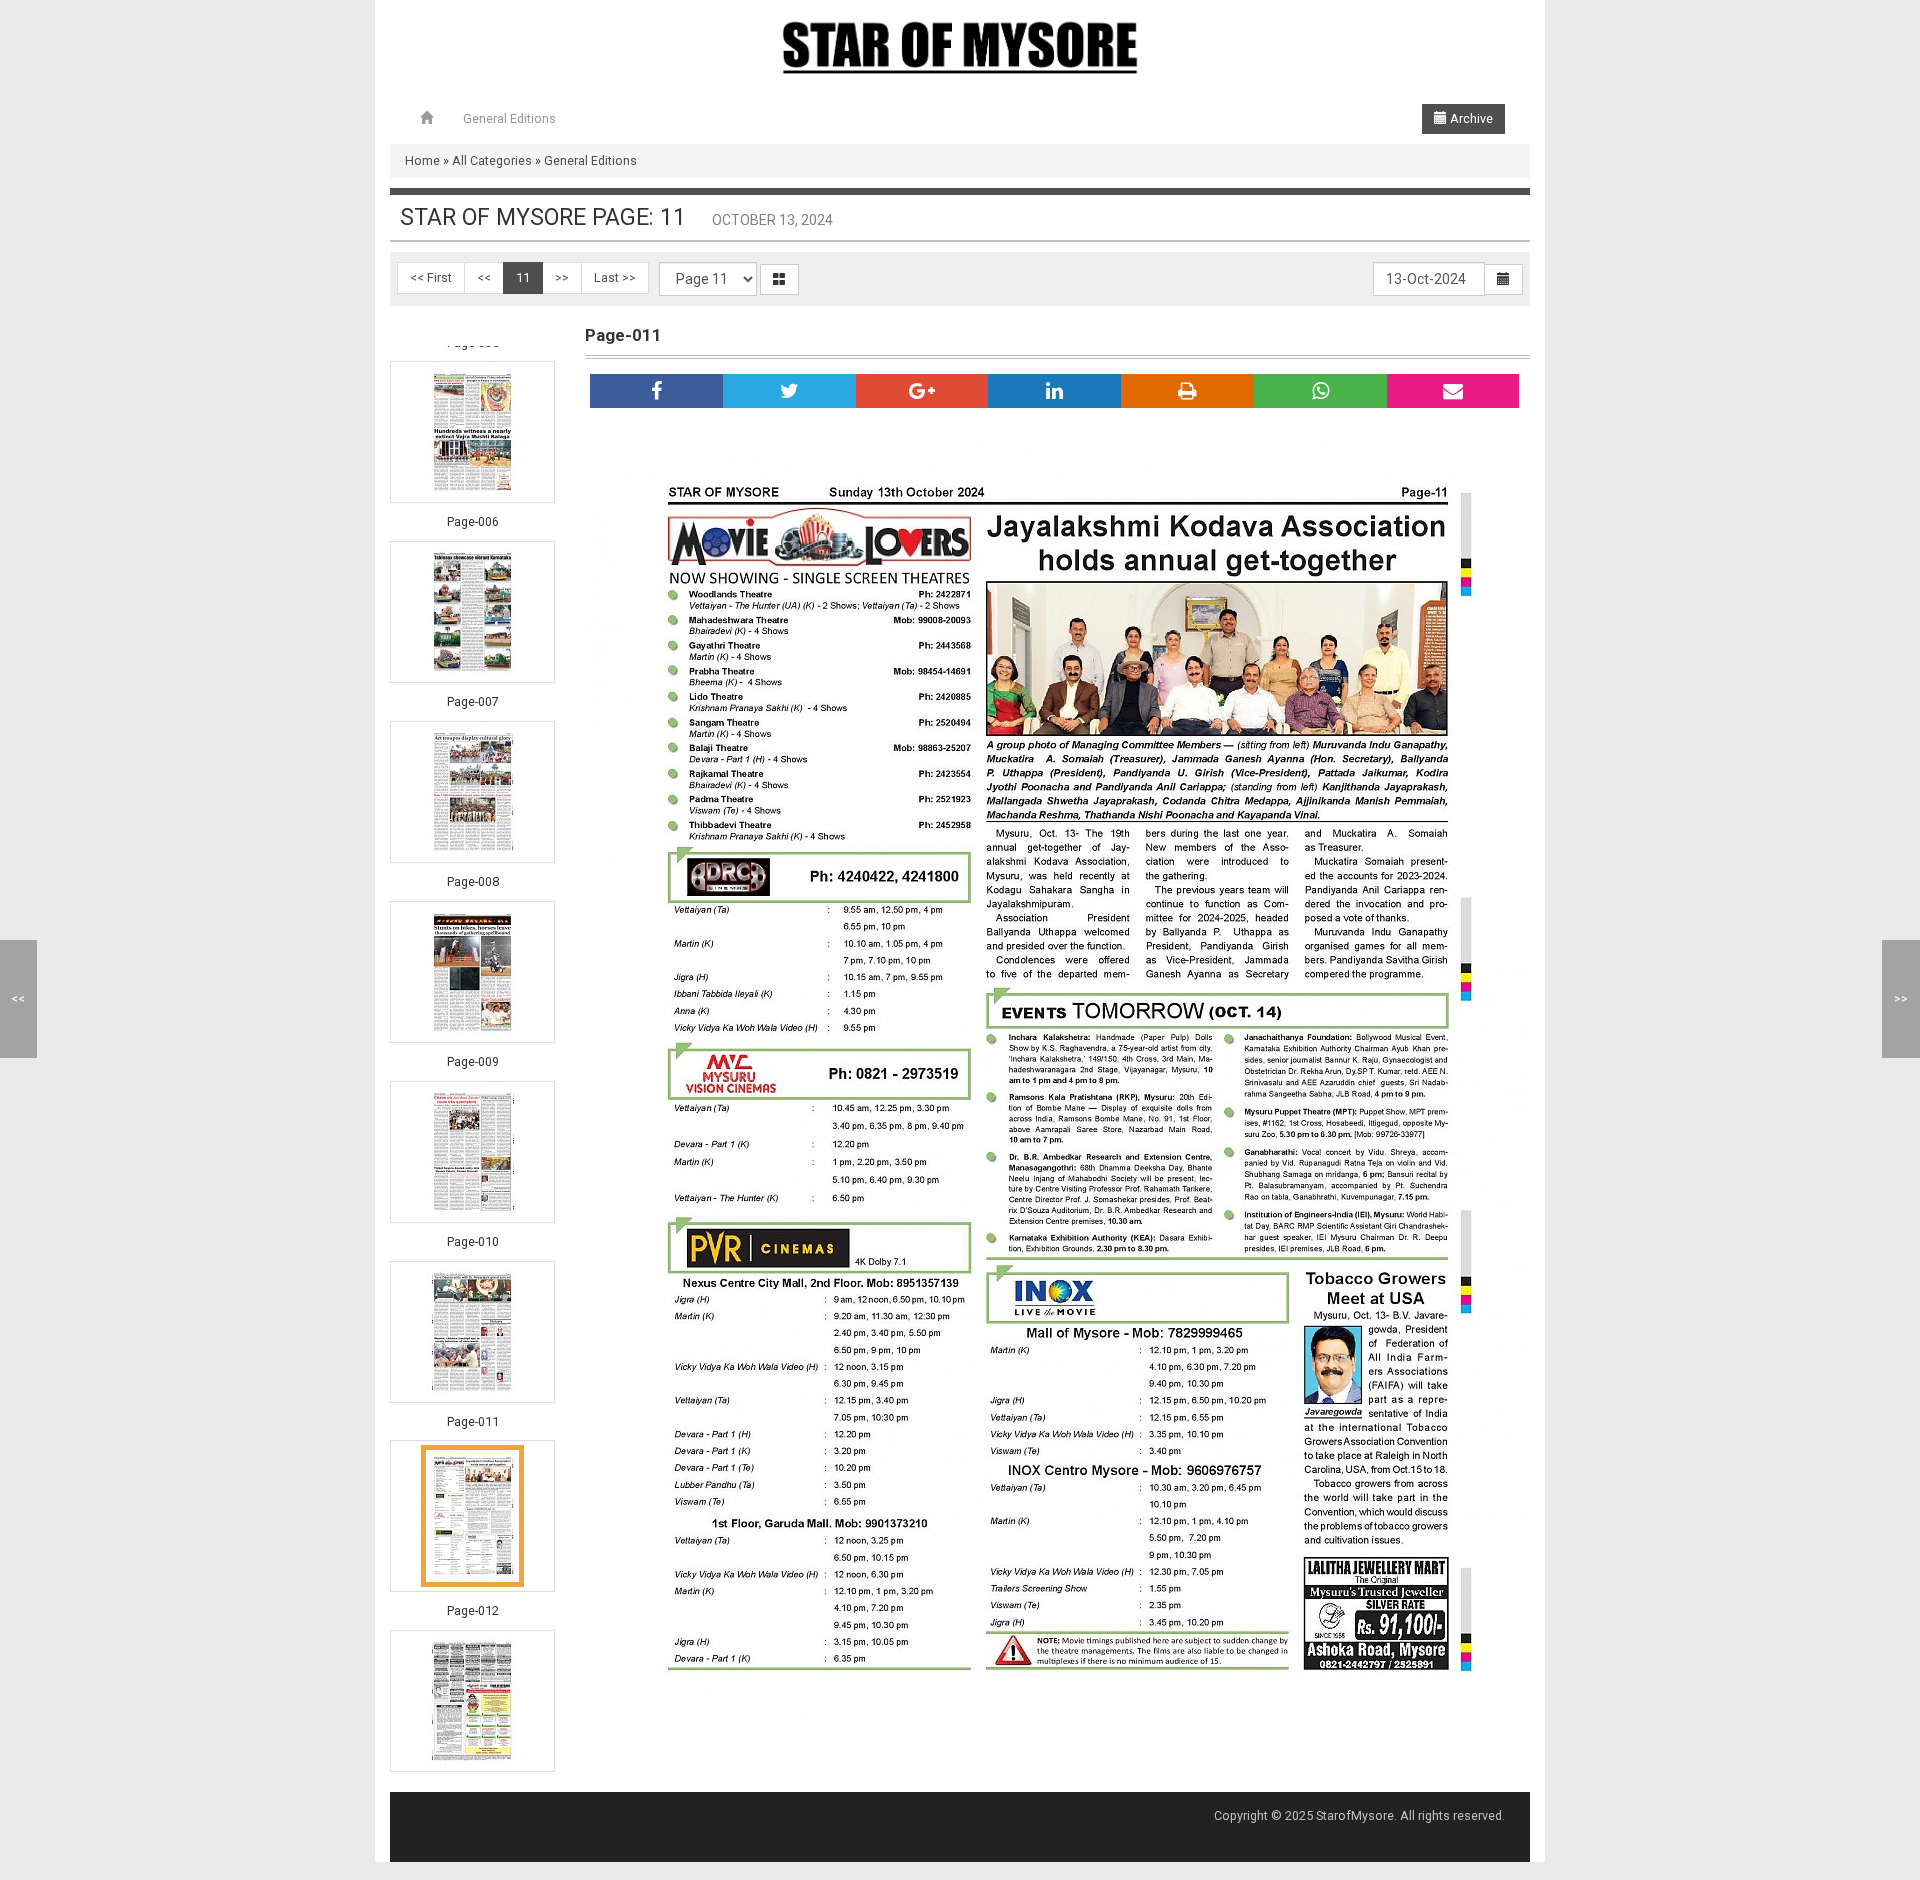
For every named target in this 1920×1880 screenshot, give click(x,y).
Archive (1470, 118)
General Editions (509, 118)
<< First (431, 277)
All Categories (492, 160)
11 (523, 277)
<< (484, 277)
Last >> (615, 277)
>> (562, 277)
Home (422, 160)
